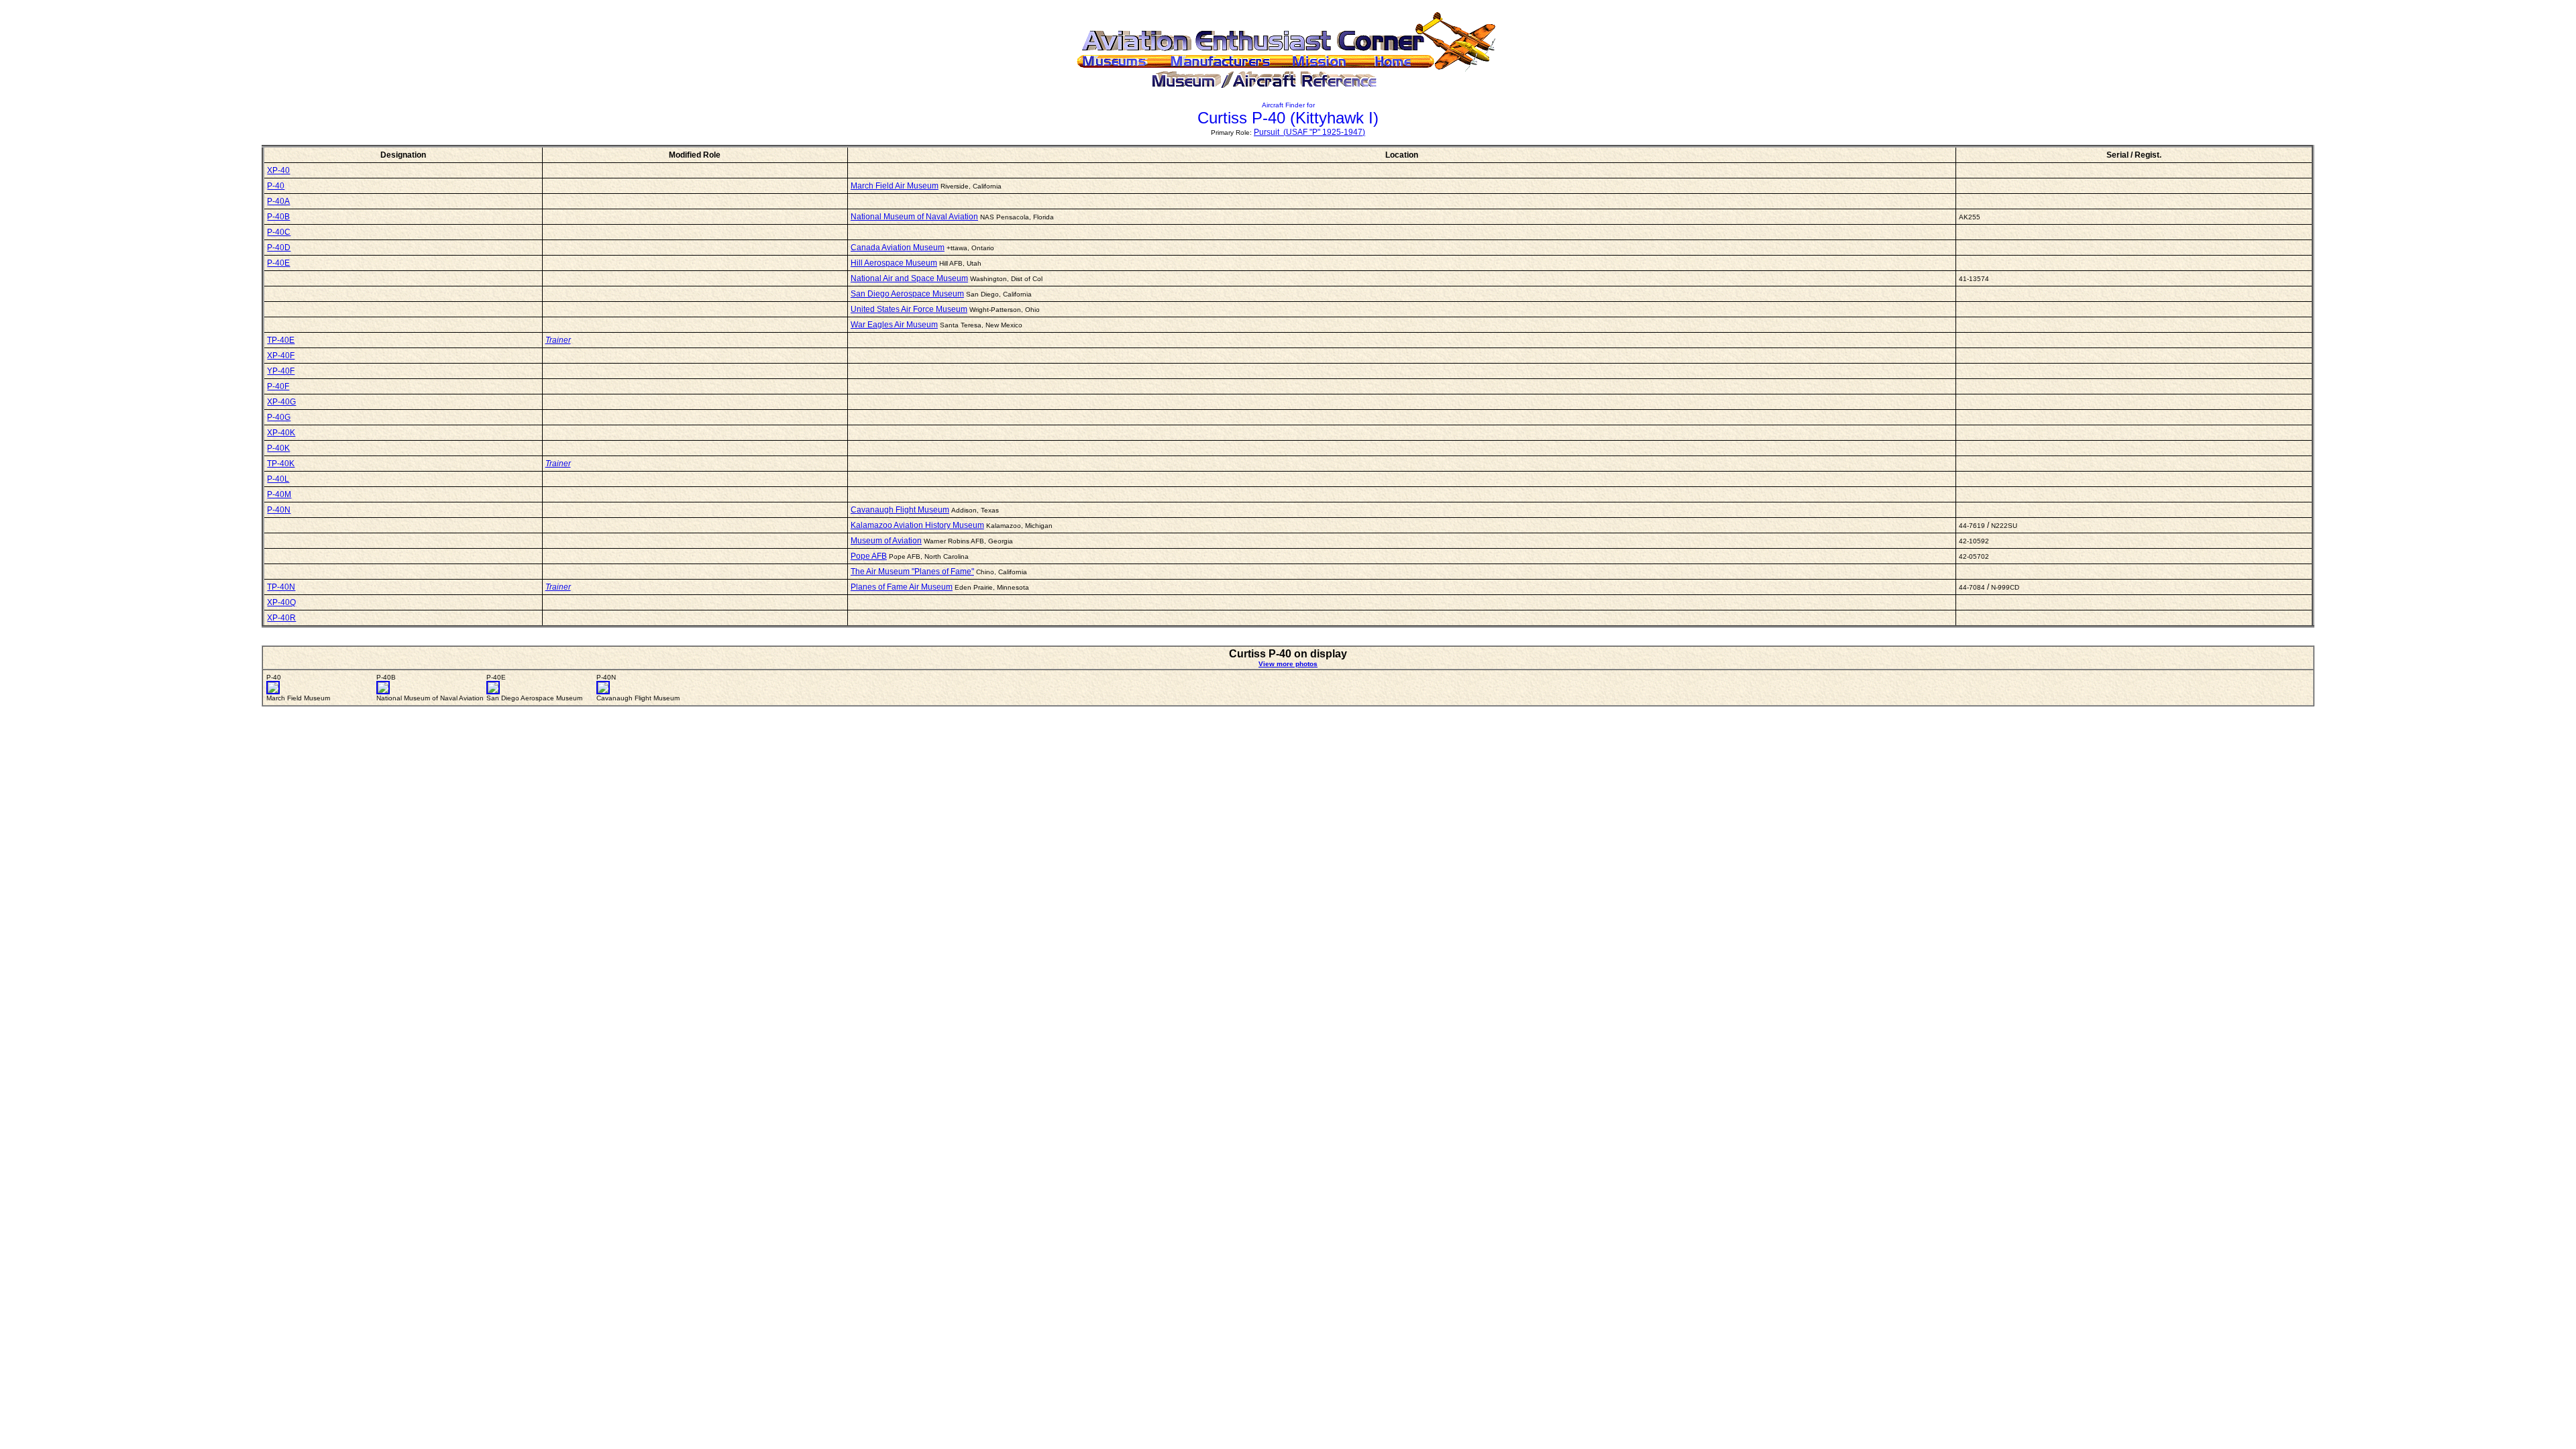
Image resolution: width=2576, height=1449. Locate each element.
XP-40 (278, 170)
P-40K (278, 448)
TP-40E (281, 340)
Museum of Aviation (886, 541)
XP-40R (281, 618)
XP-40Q (281, 602)
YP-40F (281, 371)
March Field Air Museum (895, 186)
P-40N (279, 510)
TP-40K (281, 464)
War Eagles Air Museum (894, 325)
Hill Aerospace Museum (894, 263)
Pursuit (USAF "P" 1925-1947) (1309, 132)
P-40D (279, 248)
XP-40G (281, 402)
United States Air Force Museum (909, 309)
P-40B (278, 217)
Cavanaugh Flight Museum (900, 510)
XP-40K (281, 433)
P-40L (278, 479)
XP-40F (281, 356)
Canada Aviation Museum (898, 248)
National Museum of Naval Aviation (914, 217)
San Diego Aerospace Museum (907, 294)
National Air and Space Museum (909, 278)
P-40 (276, 186)
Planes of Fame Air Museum (902, 587)
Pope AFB (869, 556)
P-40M (279, 494)
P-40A (278, 201)
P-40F (278, 386)
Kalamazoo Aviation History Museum (917, 525)
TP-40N (281, 587)
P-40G (279, 417)
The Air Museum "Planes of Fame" (912, 572)
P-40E (278, 263)
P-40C (279, 232)
